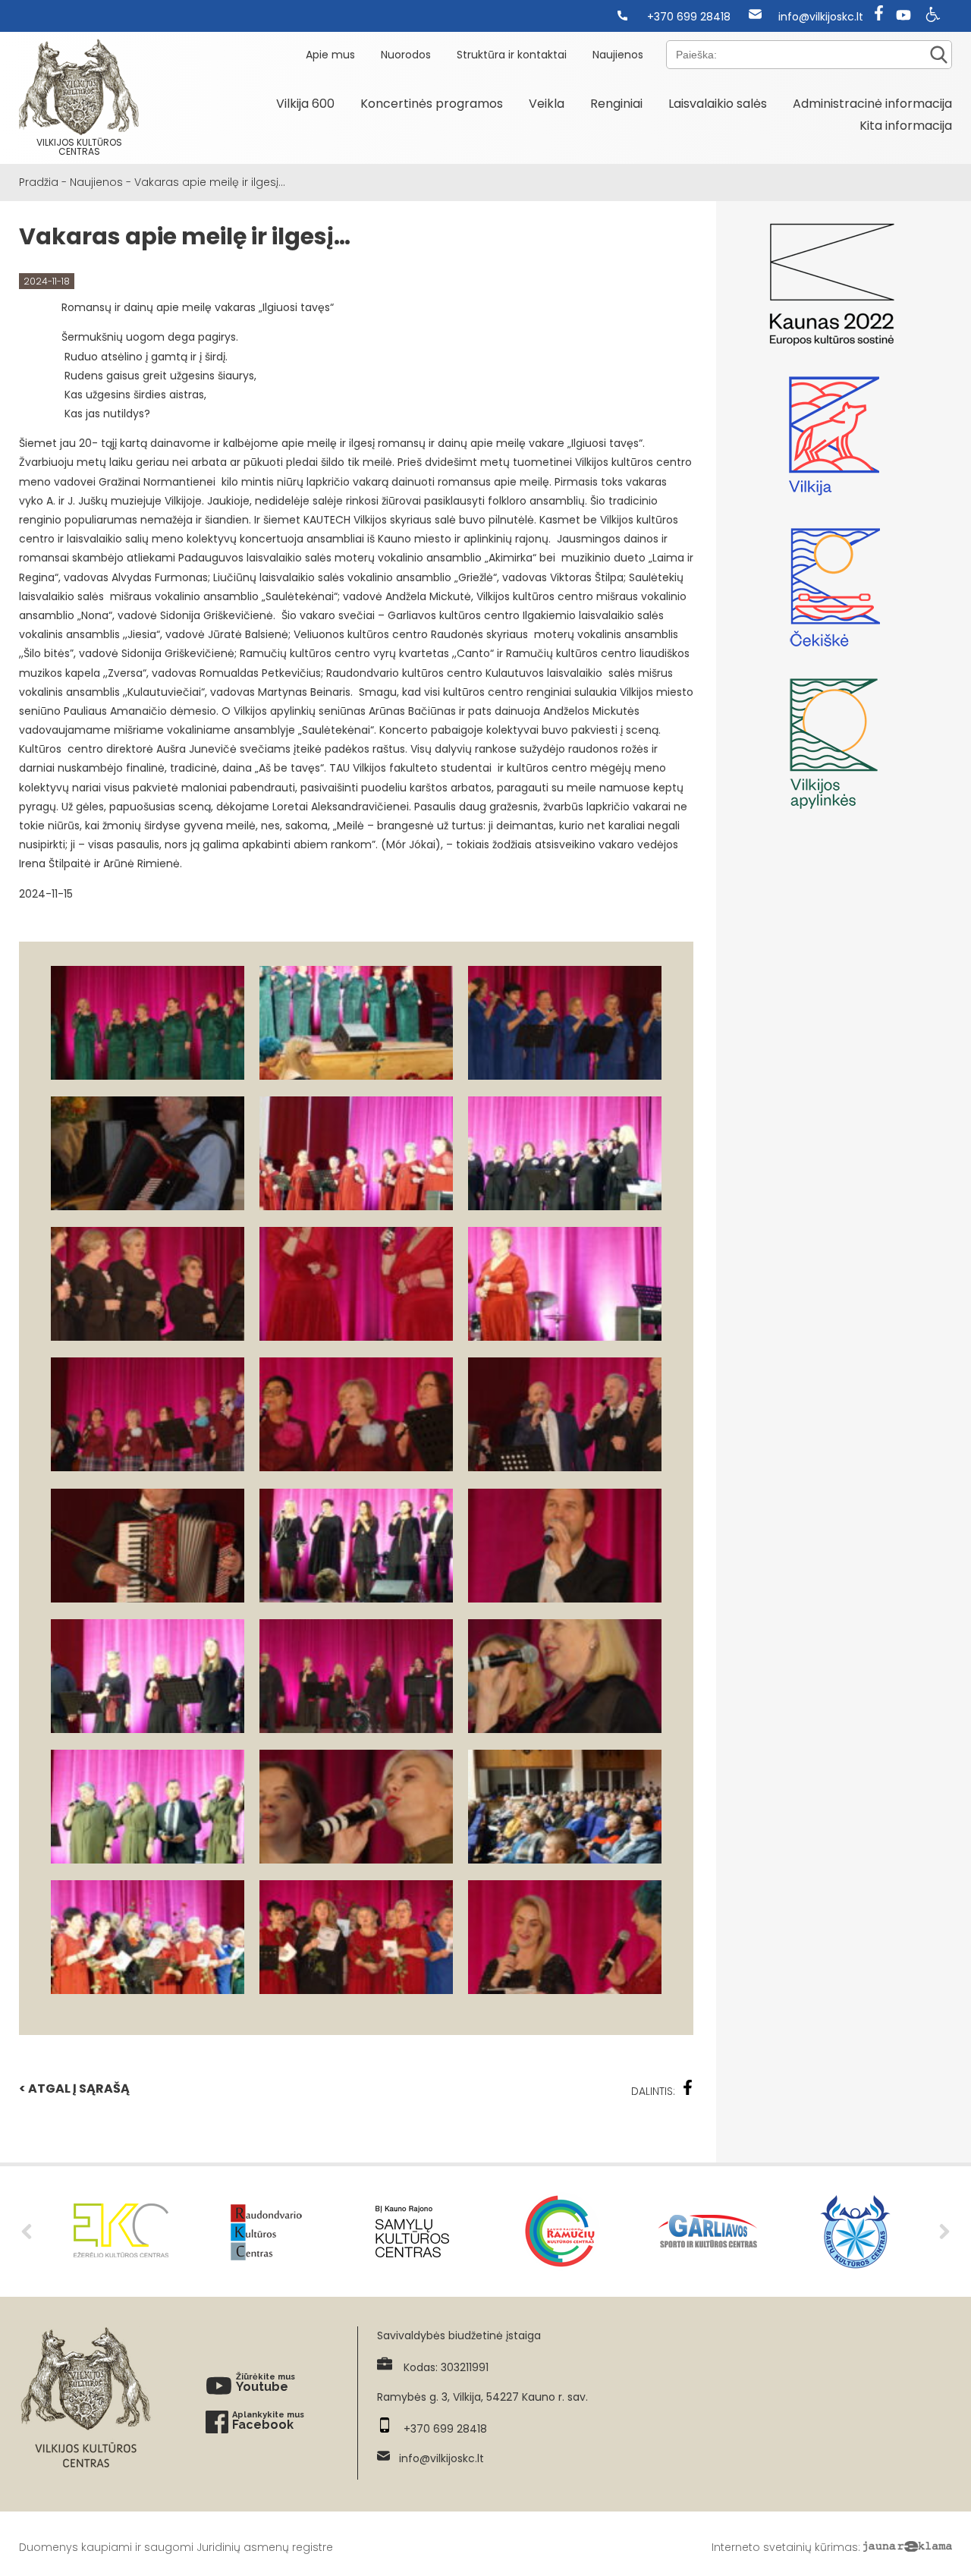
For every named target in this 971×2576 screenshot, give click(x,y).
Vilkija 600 (305, 104)
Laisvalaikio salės (718, 104)
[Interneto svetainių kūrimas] (908, 2547)
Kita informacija (906, 126)
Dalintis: (653, 2091)
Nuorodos (406, 55)
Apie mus (330, 55)
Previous (27, 2232)
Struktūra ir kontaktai (512, 55)
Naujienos (618, 55)
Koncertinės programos (432, 104)
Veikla (547, 104)
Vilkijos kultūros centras (79, 147)
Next (944, 2232)
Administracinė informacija (872, 104)
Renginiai (616, 104)
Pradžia (39, 182)
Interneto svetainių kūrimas (785, 2547)
